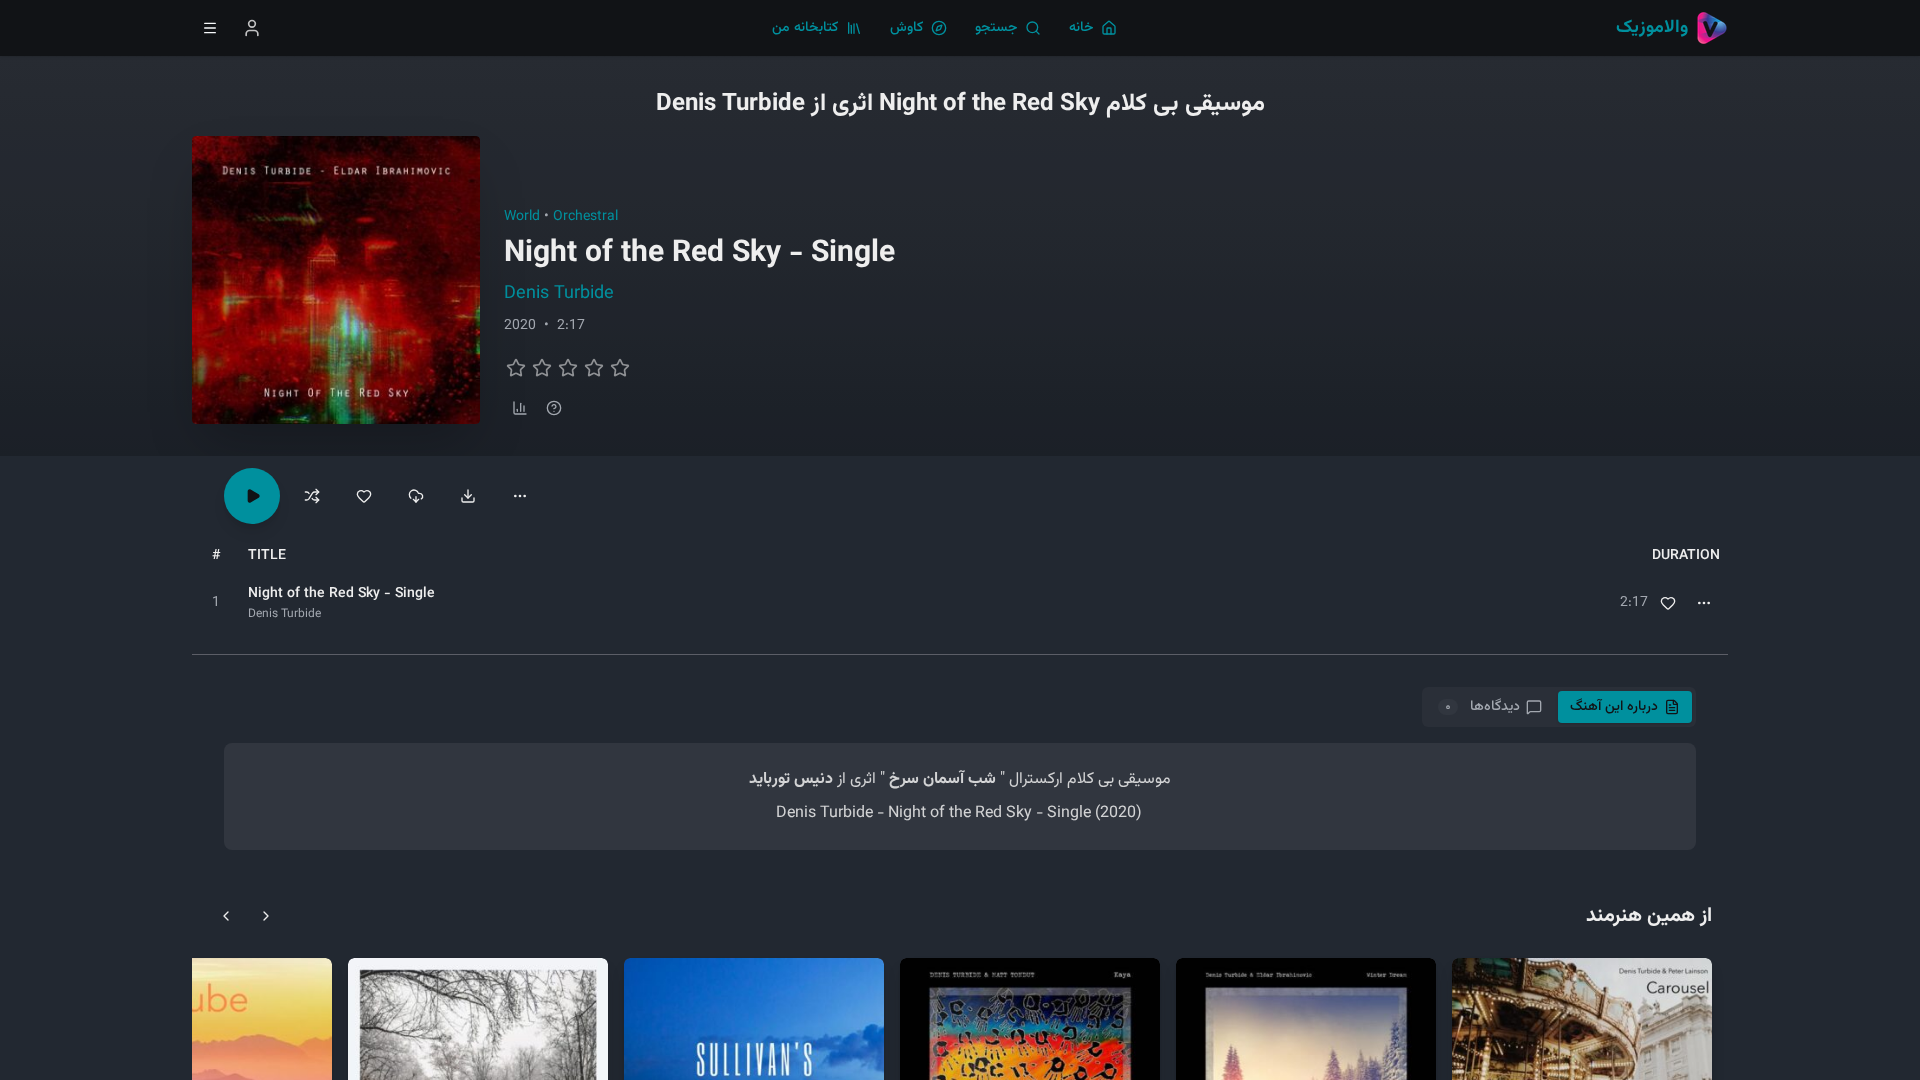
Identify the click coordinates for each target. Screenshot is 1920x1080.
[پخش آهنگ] (252, 496)
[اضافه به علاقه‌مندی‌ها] (364, 496)
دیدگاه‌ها (1482, 707)
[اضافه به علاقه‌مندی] (1668, 603)
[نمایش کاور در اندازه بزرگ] (336, 280)
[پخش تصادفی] (312, 496)
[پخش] (216, 603)
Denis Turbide (559, 294)
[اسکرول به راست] (266, 916)
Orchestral (585, 217)
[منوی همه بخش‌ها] (210, 28)
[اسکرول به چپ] (226, 916)
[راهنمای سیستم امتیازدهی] (554, 408)
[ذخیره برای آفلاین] (416, 496)
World (522, 217)
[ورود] (252, 28)
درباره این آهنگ (1614, 707)
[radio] (516, 368)
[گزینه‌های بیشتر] (520, 496)
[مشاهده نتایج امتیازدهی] (520, 408)
